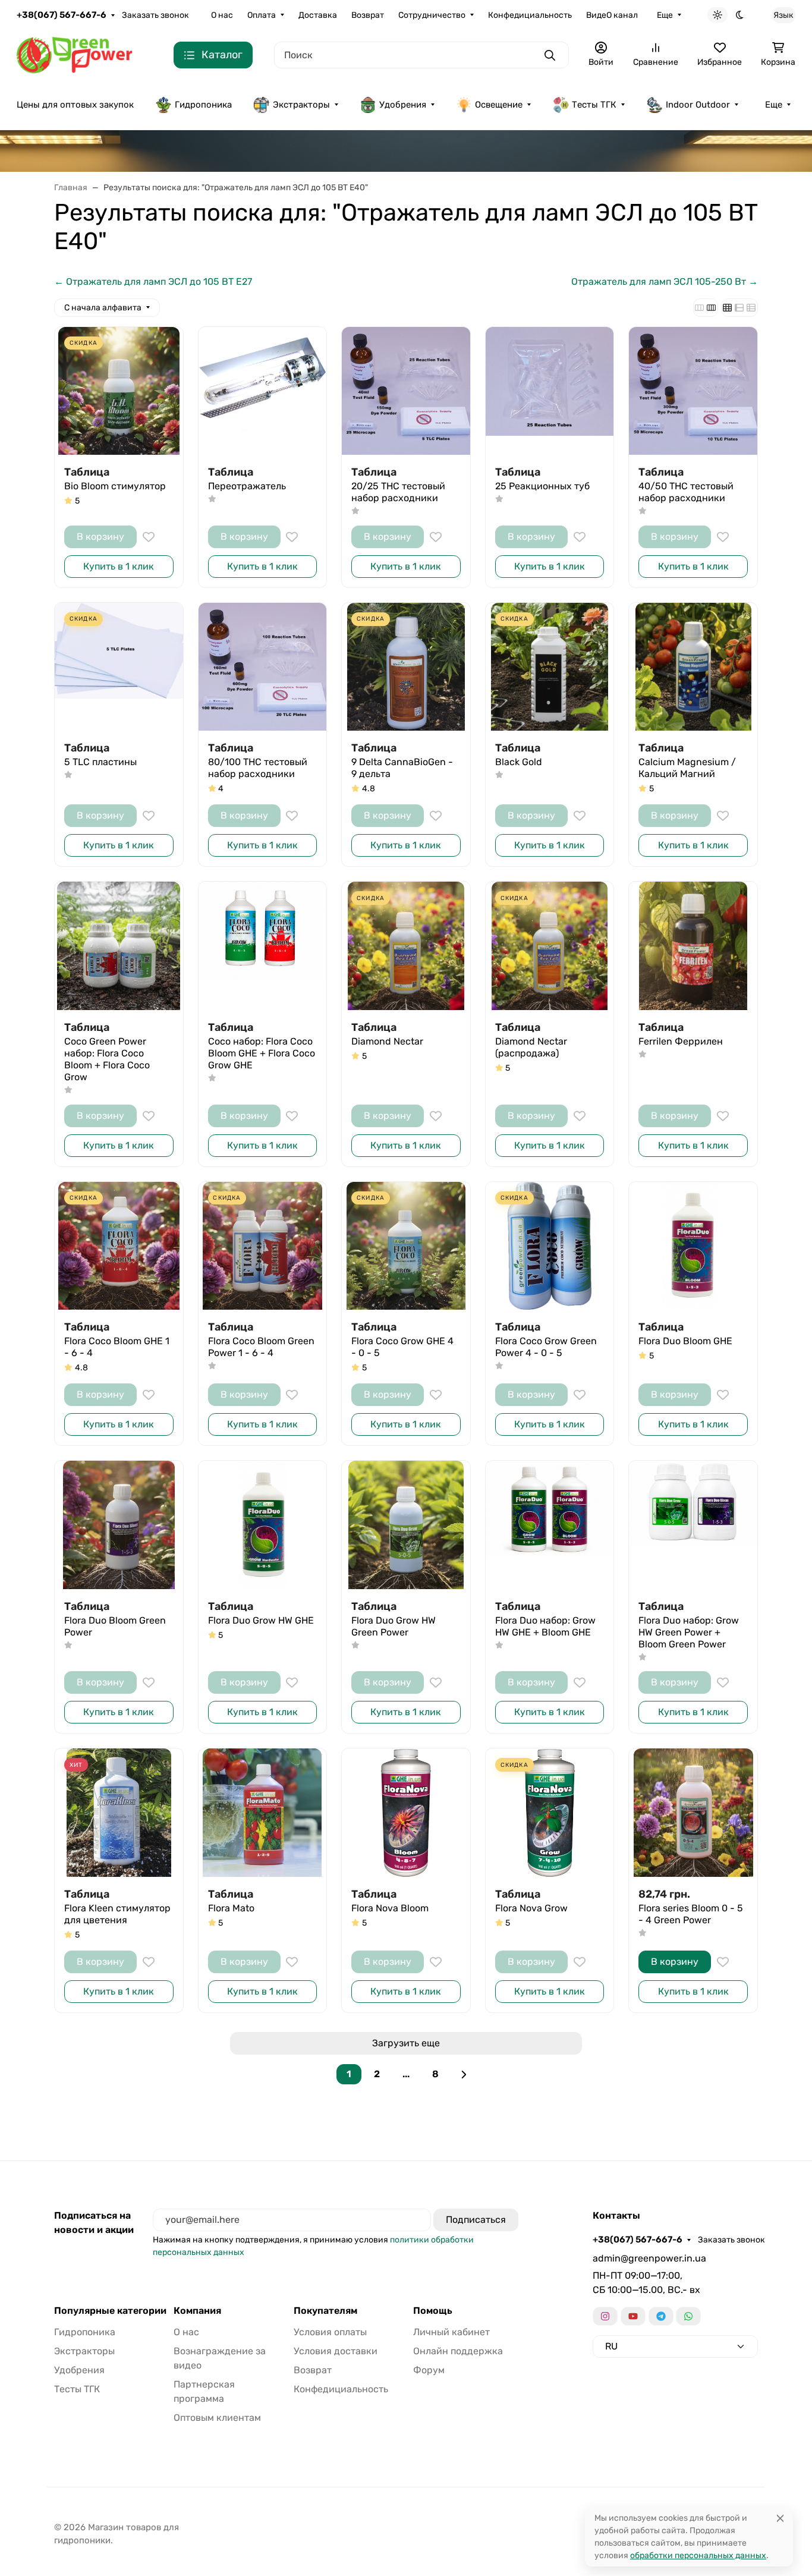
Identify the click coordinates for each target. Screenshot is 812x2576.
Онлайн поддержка (458, 2351)
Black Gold (519, 762)
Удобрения (403, 105)
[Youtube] (633, 2316)
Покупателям (325, 2311)
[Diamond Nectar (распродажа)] (550, 946)
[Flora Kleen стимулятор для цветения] (119, 1813)
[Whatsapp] (688, 2316)
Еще (665, 15)
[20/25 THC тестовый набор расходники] (406, 391)
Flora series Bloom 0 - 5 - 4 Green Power (691, 1914)
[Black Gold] (550, 667)
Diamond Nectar (387, 1041)
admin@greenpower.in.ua (649, 2258)
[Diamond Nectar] (406, 946)
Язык (783, 15)
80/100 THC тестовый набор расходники (258, 768)
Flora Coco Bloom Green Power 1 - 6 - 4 (261, 1347)
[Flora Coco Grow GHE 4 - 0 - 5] (406, 1246)
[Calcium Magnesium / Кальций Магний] (693, 667)
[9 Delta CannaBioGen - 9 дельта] (406, 667)
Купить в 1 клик (119, 566)
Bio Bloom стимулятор (115, 486)
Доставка (318, 15)
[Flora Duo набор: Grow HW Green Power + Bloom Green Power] (693, 1525)
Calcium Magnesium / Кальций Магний (687, 768)
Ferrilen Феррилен (681, 1041)
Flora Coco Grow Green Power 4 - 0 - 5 (546, 1347)
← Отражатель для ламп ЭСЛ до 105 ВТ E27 (153, 281)
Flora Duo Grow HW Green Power (394, 1626)
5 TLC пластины (100, 762)
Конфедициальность (530, 15)
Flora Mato (231, 1908)
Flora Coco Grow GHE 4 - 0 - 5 (402, 1347)
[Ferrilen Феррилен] (693, 946)
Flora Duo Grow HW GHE (261, 1620)
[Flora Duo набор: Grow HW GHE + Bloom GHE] (550, 1525)
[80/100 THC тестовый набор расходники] (263, 667)
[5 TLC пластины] (119, 667)
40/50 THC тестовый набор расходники (686, 492)
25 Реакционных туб (542, 486)
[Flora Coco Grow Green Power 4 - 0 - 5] (550, 1246)
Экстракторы (301, 105)
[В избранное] (149, 537)
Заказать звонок (155, 15)
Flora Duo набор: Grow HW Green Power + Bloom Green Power (689, 1632)
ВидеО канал (612, 15)
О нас (222, 15)
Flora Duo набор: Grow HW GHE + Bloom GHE (545, 1626)
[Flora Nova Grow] (550, 1813)
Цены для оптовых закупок (75, 105)
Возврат (368, 15)
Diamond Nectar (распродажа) (531, 1047)
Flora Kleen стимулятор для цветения (117, 1914)
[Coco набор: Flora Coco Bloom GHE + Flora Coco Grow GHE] (263, 946)
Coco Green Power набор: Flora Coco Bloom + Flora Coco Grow (107, 1059)
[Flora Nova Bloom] (406, 1813)
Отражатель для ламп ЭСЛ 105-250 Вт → (665, 281)
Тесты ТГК (594, 105)
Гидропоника (203, 105)
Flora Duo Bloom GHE (685, 1341)
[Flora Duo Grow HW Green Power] (406, 1525)
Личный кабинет (451, 2332)
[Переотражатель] (263, 391)
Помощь (433, 2311)
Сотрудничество (432, 15)
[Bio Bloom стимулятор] (119, 391)
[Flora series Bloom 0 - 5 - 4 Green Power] (693, 1813)
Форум (429, 2370)
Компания (197, 2311)
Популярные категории (110, 2311)
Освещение (499, 105)
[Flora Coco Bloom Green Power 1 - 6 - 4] (263, 1246)
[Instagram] (605, 2316)
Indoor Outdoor (698, 105)
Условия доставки (336, 2351)
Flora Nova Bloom (390, 1908)
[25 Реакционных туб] (550, 391)
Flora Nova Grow (531, 1908)
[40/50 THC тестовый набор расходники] (693, 391)
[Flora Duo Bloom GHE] (693, 1246)
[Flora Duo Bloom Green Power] (119, 1525)
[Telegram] (661, 2316)
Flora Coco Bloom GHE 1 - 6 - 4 (117, 1347)
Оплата (262, 15)
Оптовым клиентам (217, 2418)
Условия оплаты (330, 2332)
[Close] (780, 2518)
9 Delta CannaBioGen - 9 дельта (402, 768)
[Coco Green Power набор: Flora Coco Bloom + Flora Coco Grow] (119, 946)
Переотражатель (247, 486)
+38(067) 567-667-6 (62, 15)
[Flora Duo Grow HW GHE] (263, 1525)
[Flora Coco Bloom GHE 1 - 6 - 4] (119, 1246)
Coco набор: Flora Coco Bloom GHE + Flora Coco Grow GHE (262, 1053)
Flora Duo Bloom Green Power (115, 1626)
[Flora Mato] (263, 1813)
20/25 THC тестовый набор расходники (398, 492)
